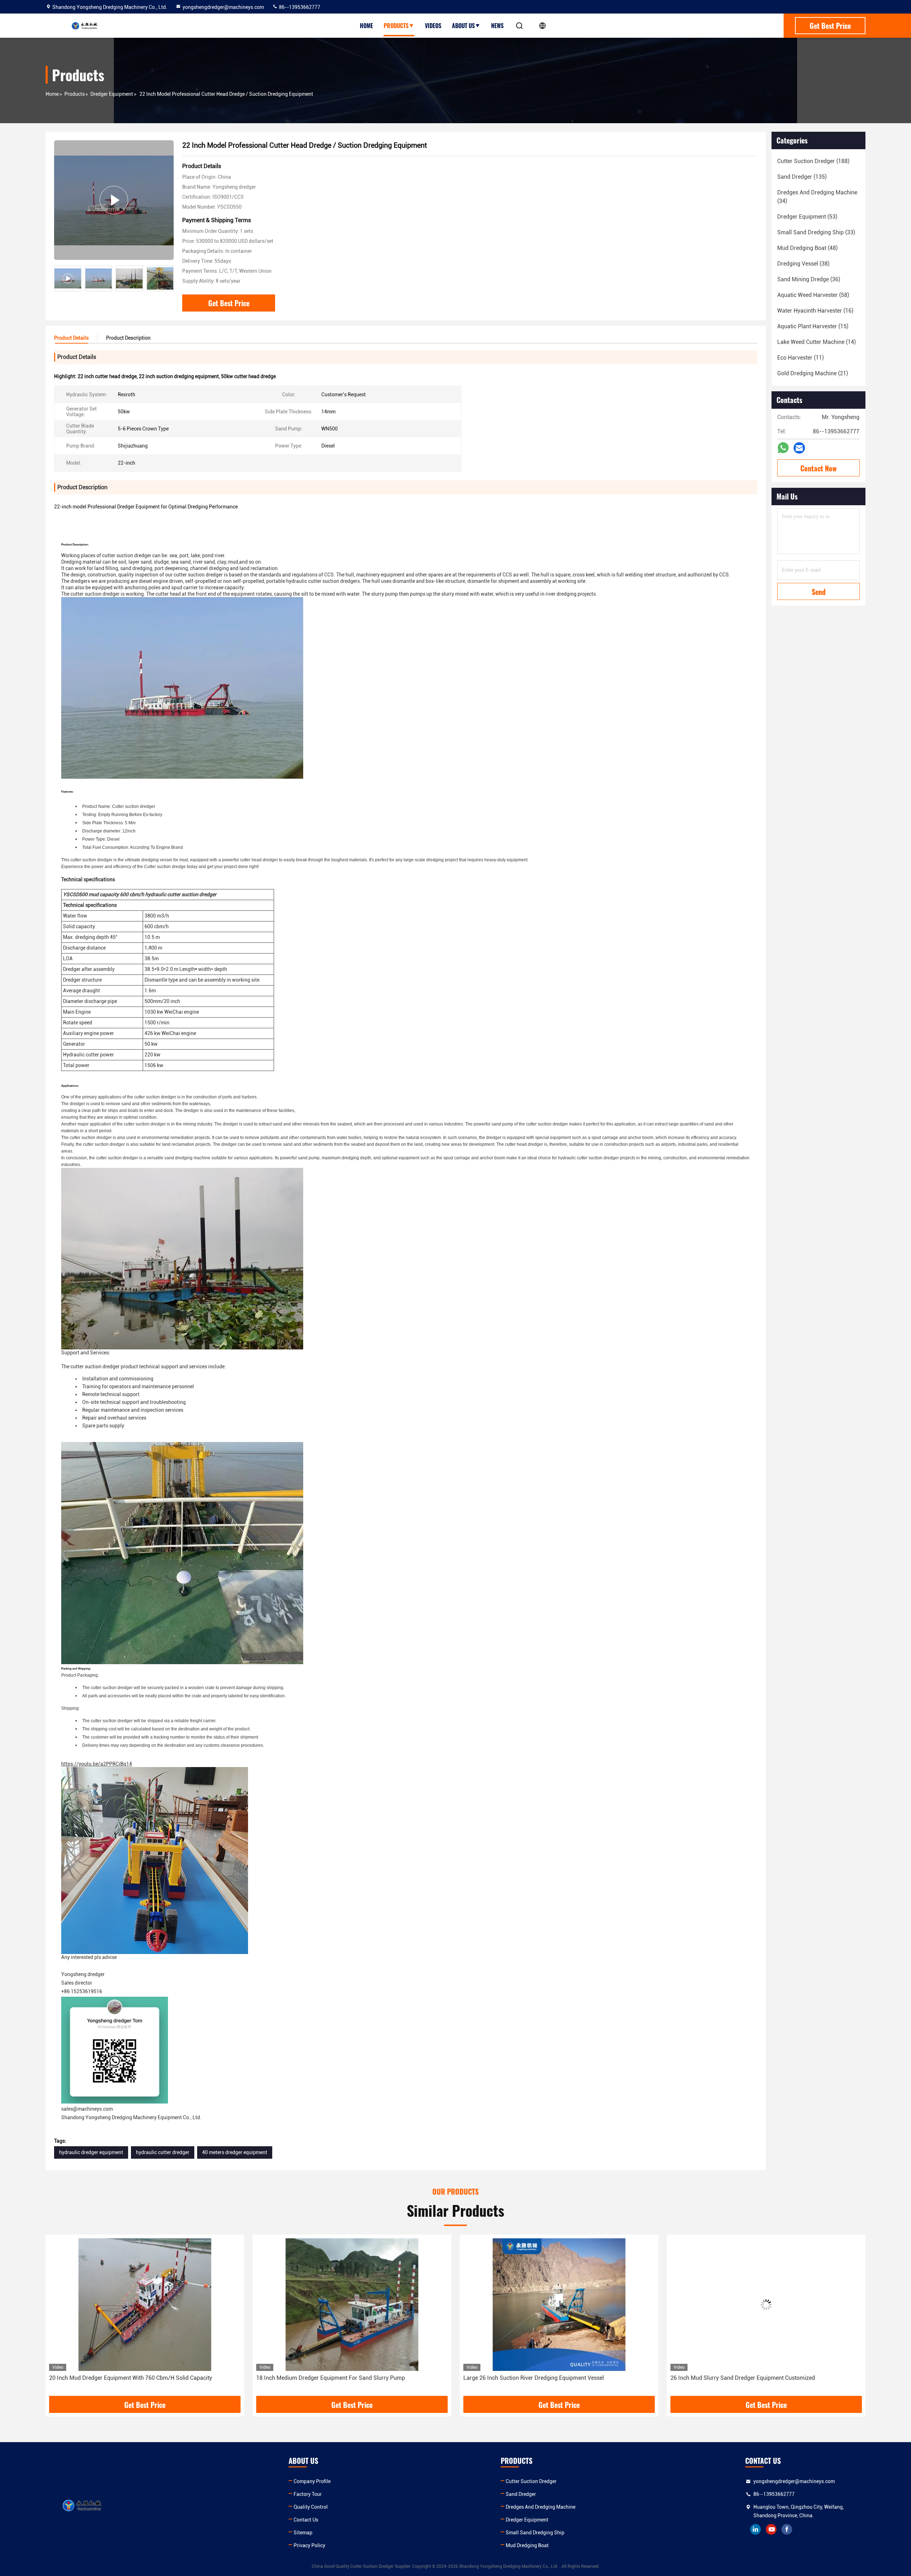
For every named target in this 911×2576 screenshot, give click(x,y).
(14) (817, 342)
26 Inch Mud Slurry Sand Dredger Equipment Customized (536, 2378)
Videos (433, 26)
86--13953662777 (299, 7)
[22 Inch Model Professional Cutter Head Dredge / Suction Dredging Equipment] (114, 200)
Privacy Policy (309, 2545)
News (497, 26)
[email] (799, 448)
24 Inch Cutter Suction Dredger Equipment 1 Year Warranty (745, 2378)
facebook (787, 2529)
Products (396, 26)
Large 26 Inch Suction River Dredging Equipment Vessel (327, 2378)
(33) (816, 232)
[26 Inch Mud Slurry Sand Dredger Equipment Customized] (559, 2305)
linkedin (755, 2529)
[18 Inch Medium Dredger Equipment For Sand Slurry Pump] (145, 2305)
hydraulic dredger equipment (91, 2152)
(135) (802, 177)
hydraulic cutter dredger (163, 2152)
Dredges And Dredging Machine (541, 2507)
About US (463, 26)
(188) (813, 161)
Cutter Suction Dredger (531, 2481)
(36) (809, 279)
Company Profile (312, 2481)
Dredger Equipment (112, 94)
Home (366, 26)
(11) (801, 358)
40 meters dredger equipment (235, 2152)
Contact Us (306, 2520)
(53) (807, 217)
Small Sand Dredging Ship (535, 2533)
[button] (168, 278)
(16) (815, 311)
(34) (817, 197)
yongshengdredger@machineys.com (223, 7)
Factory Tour (308, 2494)
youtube (771, 2529)
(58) (813, 295)
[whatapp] (783, 448)
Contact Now (818, 468)
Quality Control (311, 2507)
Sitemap (303, 2533)
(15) (813, 326)
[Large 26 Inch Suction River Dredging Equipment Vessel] (352, 2305)
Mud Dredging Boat (527, 2545)
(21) (813, 373)
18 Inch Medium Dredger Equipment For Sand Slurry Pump (123, 2378)
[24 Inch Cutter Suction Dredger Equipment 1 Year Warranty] (766, 2305)
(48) (807, 248)
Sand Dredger (521, 2494)
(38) (803, 264)
